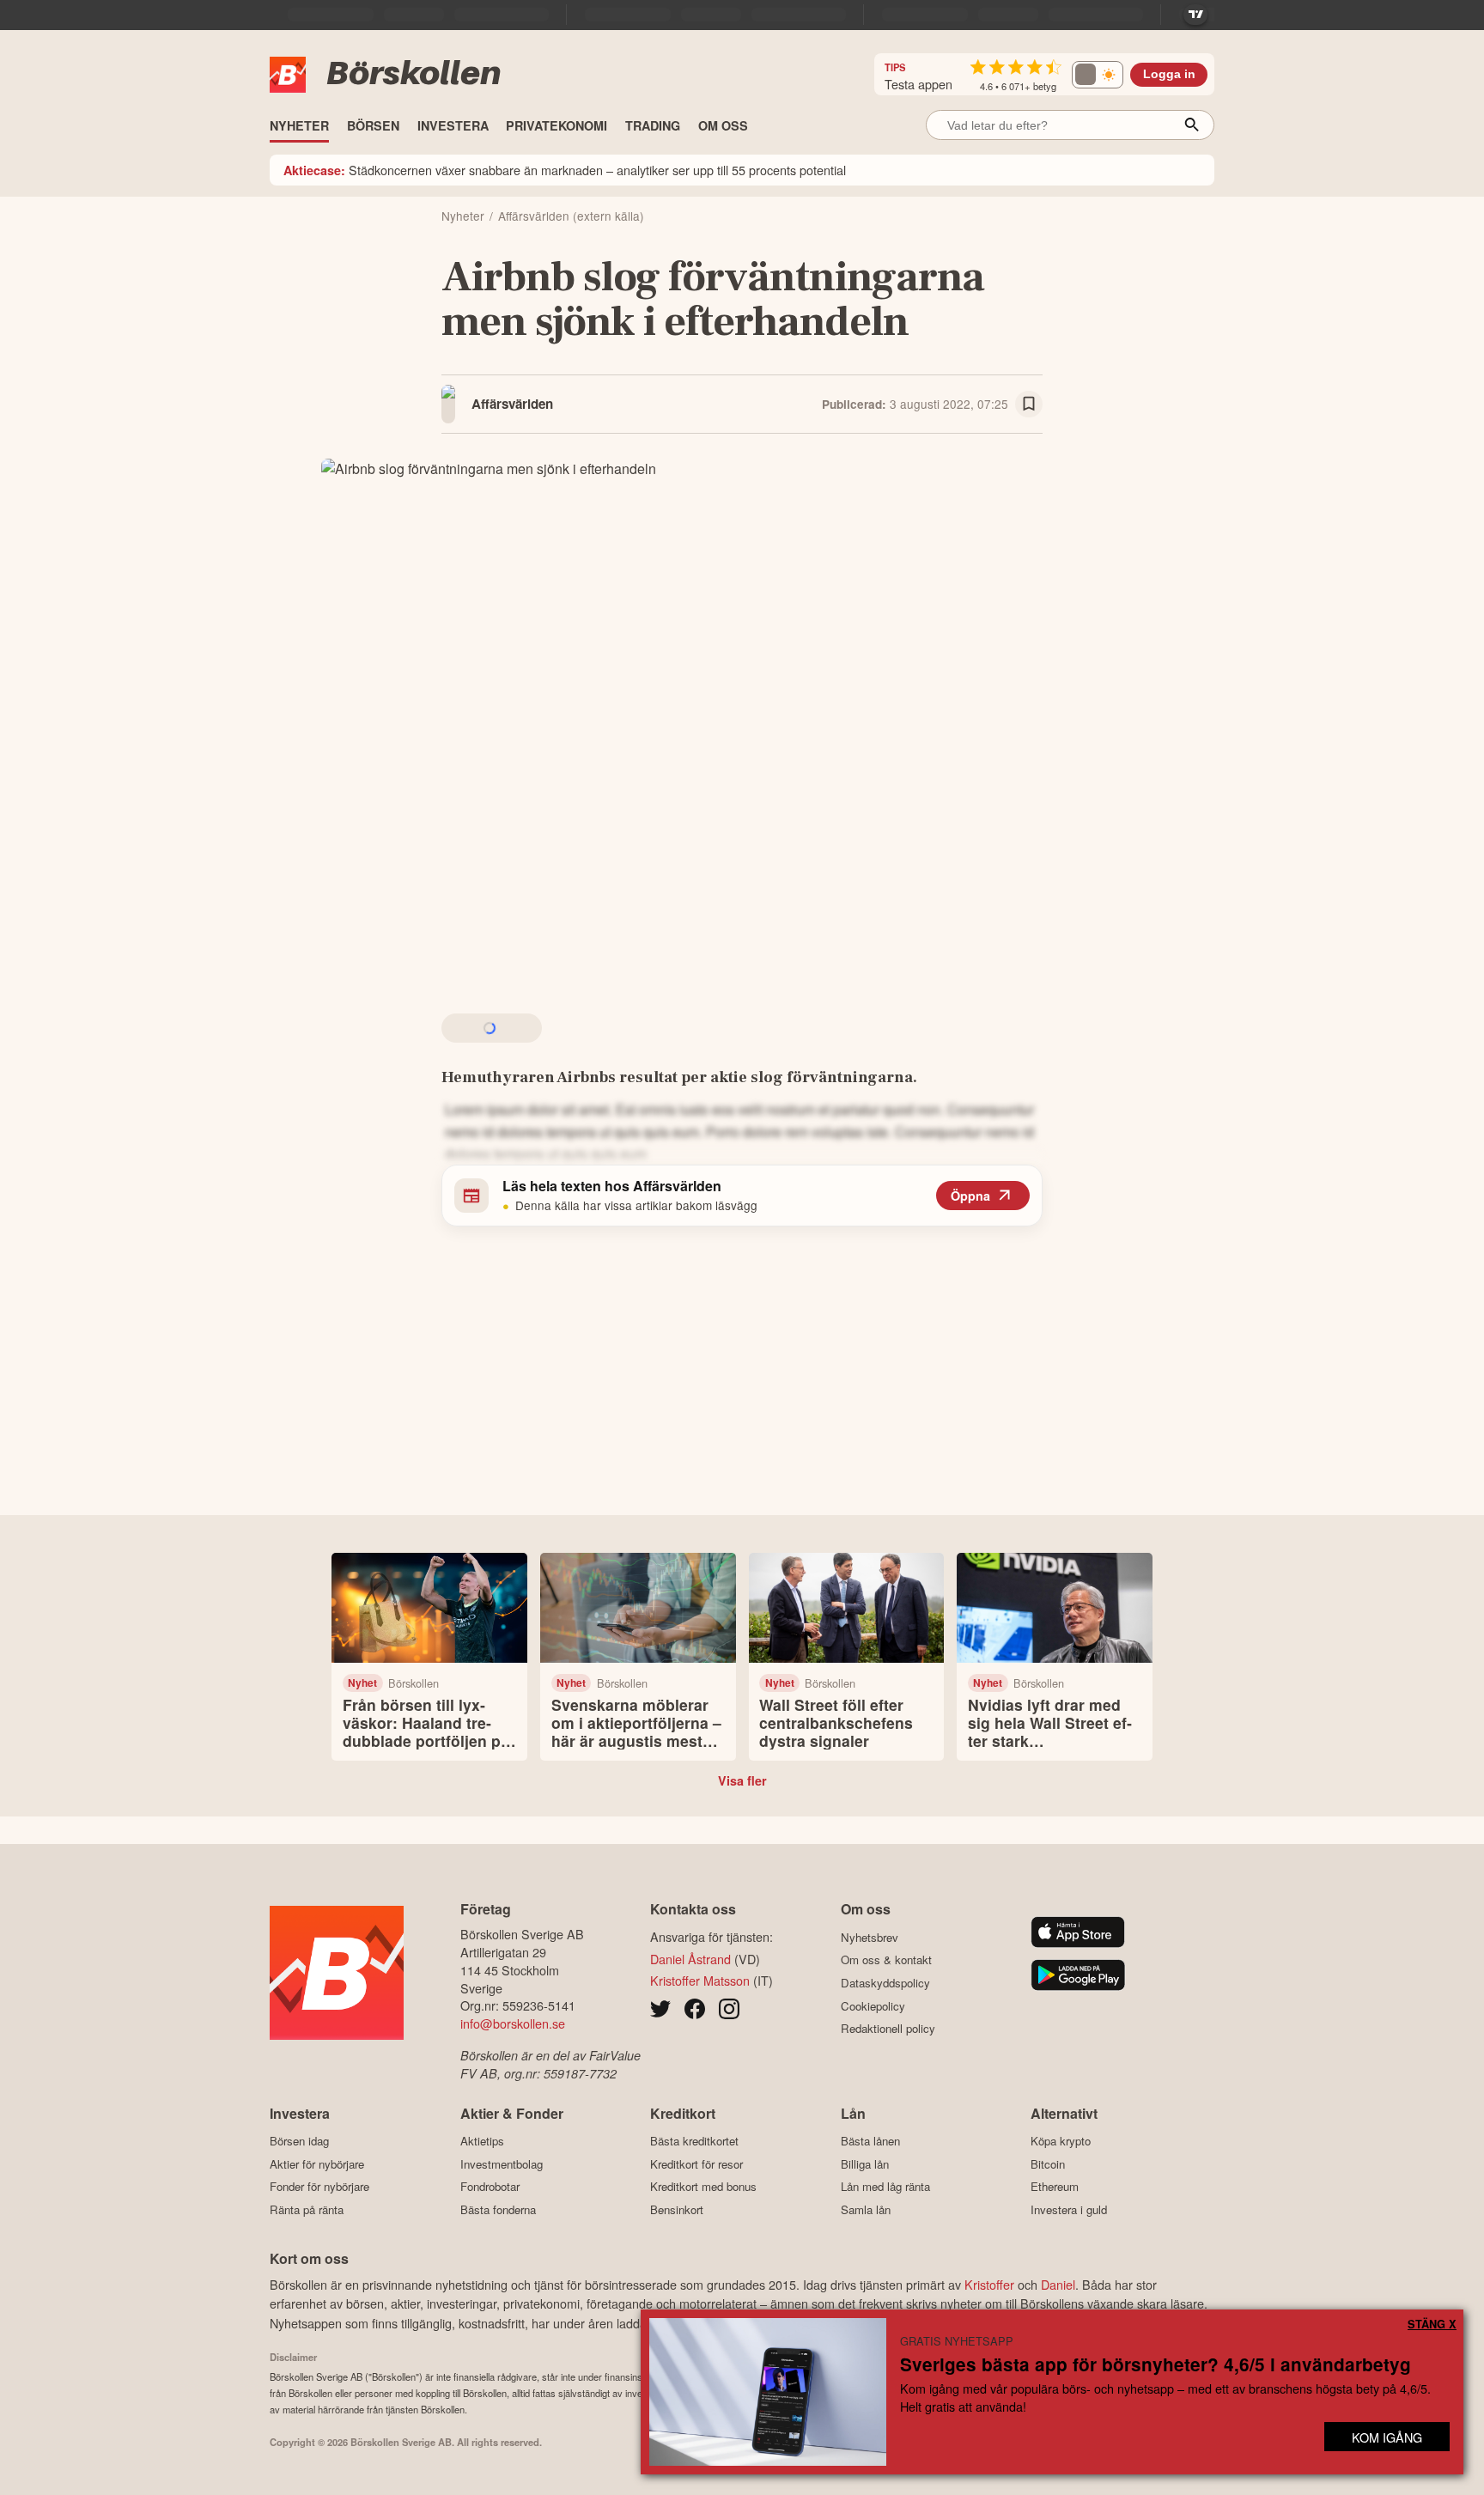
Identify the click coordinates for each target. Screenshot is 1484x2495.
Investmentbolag (502, 2164)
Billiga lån (865, 2164)
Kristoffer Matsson (700, 1980)
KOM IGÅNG (1387, 2437)
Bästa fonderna (498, 2209)
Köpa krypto (1061, 2141)
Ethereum (1055, 2187)
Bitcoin (1048, 2164)
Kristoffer (989, 2284)
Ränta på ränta (307, 2209)
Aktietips (482, 2141)
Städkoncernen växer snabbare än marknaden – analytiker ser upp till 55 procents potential (565, 170)
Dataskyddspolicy (885, 1983)
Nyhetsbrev (870, 1937)
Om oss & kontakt (886, 1960)
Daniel (1058, 2284)
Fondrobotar (490, 2187)
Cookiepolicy (873, 2006)
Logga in (1169, 74)
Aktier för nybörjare (317, 2164)
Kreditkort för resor (696, 2164)
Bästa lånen (870, 2141)
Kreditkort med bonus (703, 2187)
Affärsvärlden (512, 404)
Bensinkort (677, 2209)
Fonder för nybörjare (319, 2187)
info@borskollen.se (513, 2023)
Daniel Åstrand (690, 1959)
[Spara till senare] (1029, 405)
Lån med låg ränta (885, 2187)
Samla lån (866, 2209)
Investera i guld (1069, 2209)
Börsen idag (299, 2141)
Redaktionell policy (888, 2029)
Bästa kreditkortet (694, 2141)
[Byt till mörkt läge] (1098, 75)
